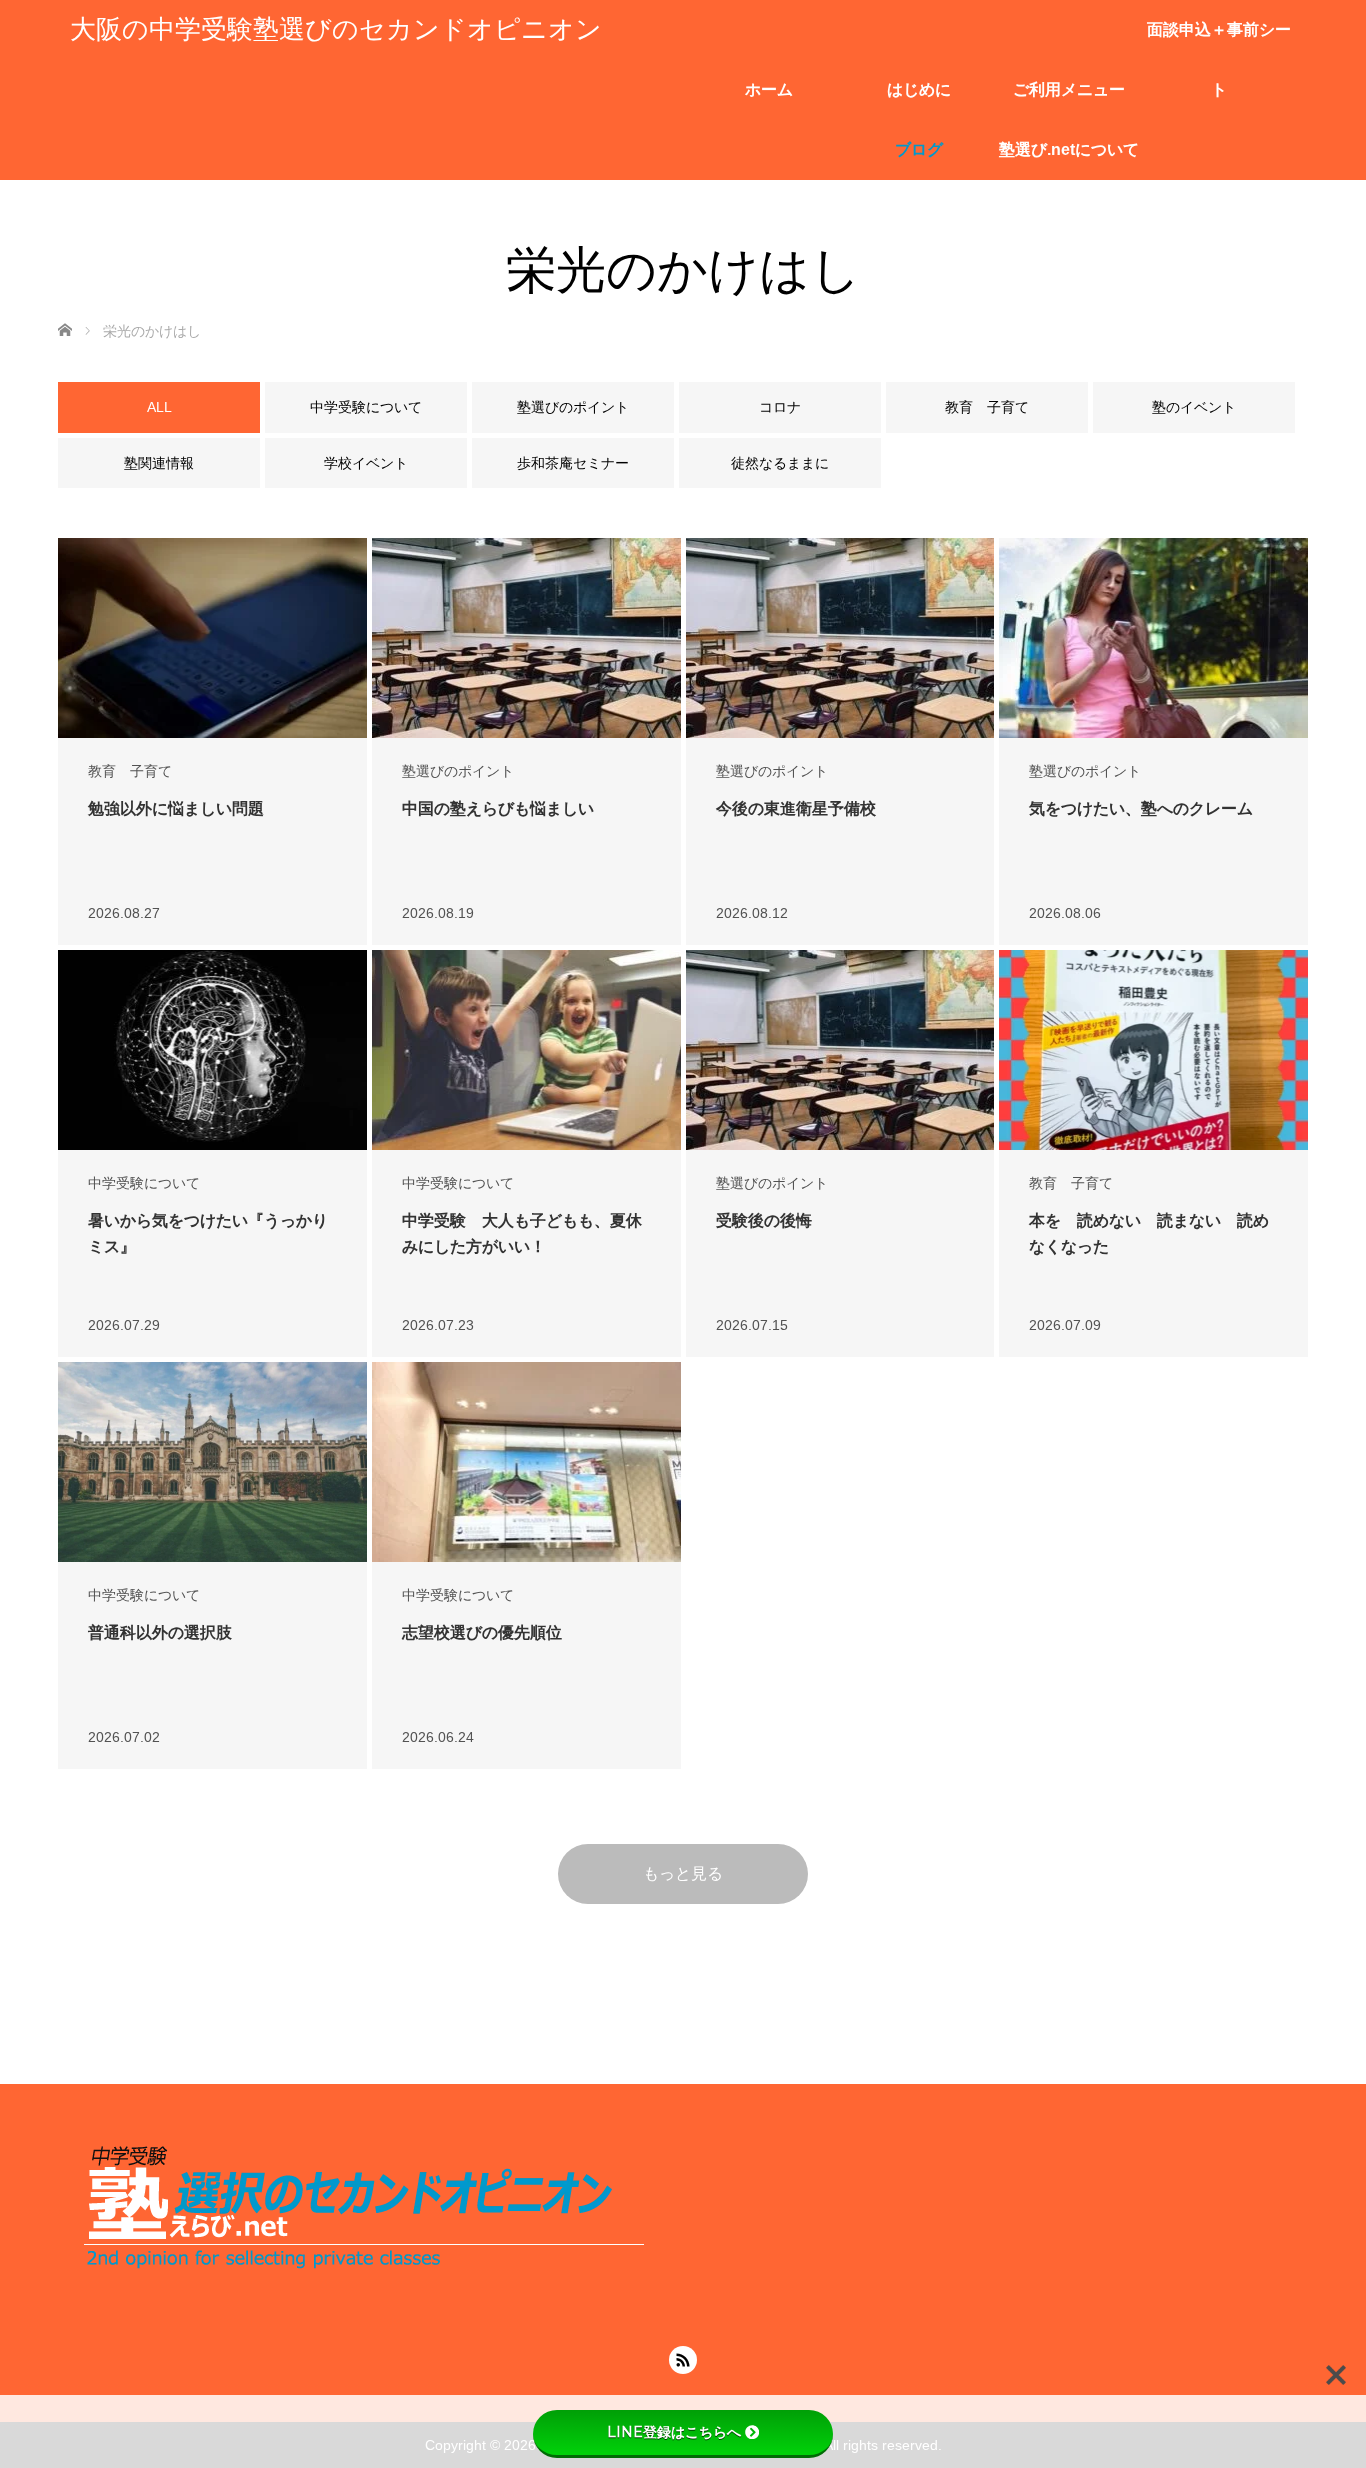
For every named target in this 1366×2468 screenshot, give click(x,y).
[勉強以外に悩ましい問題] (212, 638)
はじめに (919, 89)
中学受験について (144, 1183)
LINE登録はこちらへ (674, 2432)
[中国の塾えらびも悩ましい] (526, 638)
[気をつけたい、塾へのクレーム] (1153, 638)
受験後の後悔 (764, 1220)
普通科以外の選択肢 (160, 1632)
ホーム (769, 89)
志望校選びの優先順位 (482, 1632)
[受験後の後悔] (840, 1050)
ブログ (919, 149)
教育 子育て (130, 771)
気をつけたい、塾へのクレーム (1141, 808)
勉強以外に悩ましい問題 (176, 808)
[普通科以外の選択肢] (212, 1467)
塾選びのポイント (458, 771)
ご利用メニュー (1069, 89)
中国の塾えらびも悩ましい (498, 808)
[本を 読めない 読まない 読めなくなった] (1153, 1050)
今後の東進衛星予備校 (796, 808)
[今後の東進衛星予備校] (840, 638)
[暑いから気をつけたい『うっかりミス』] (212, 1050)
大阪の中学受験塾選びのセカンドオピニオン (336, 29)
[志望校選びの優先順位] (526, 1462)
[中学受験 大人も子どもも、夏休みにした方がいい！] (526, 1050)
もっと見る (683, 1873)
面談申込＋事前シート (1219, 40)
